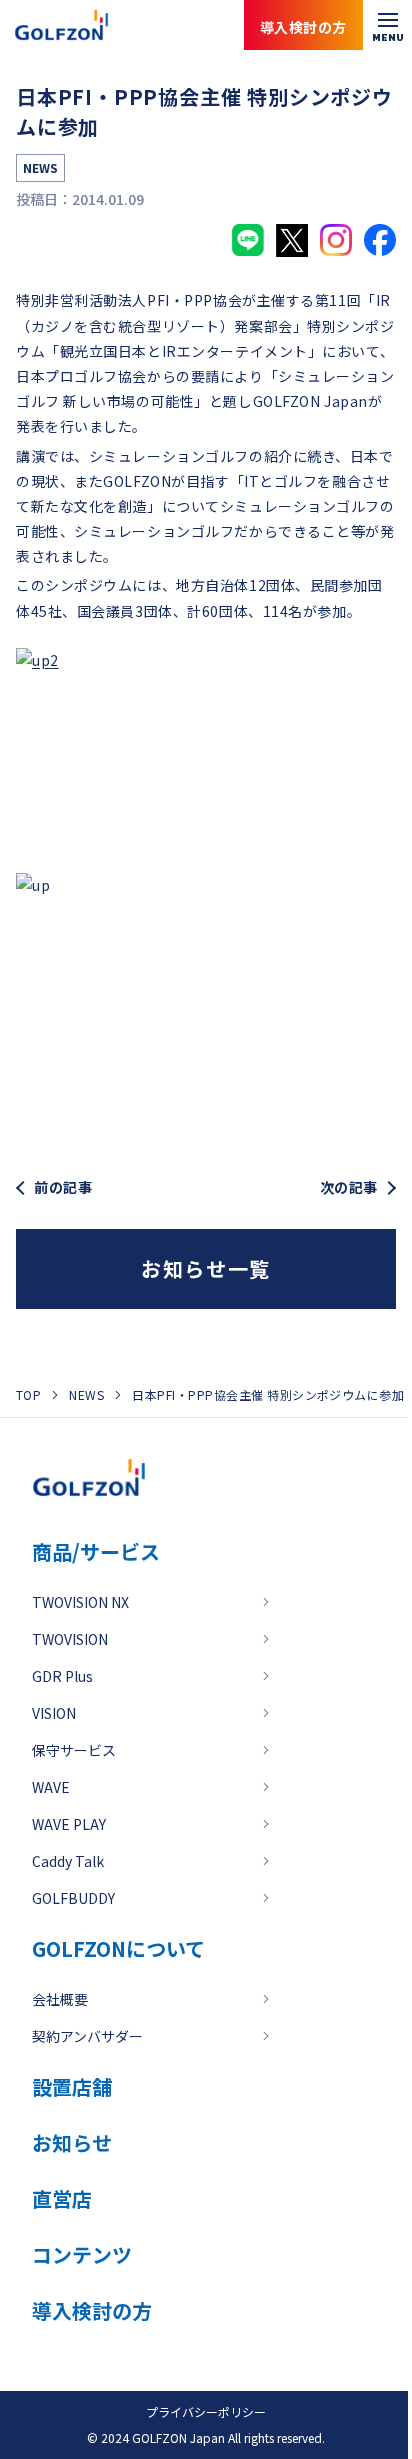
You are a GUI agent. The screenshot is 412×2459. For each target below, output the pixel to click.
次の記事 (349, 1187)
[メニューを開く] (387, 25)
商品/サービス (96, 1551)
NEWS (86, 1394)
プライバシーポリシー (206, 2411)
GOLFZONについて (118, 1948)
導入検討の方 (321, 2378)
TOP (28, 1394)
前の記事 (63, 1187)
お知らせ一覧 (206, 1268)
